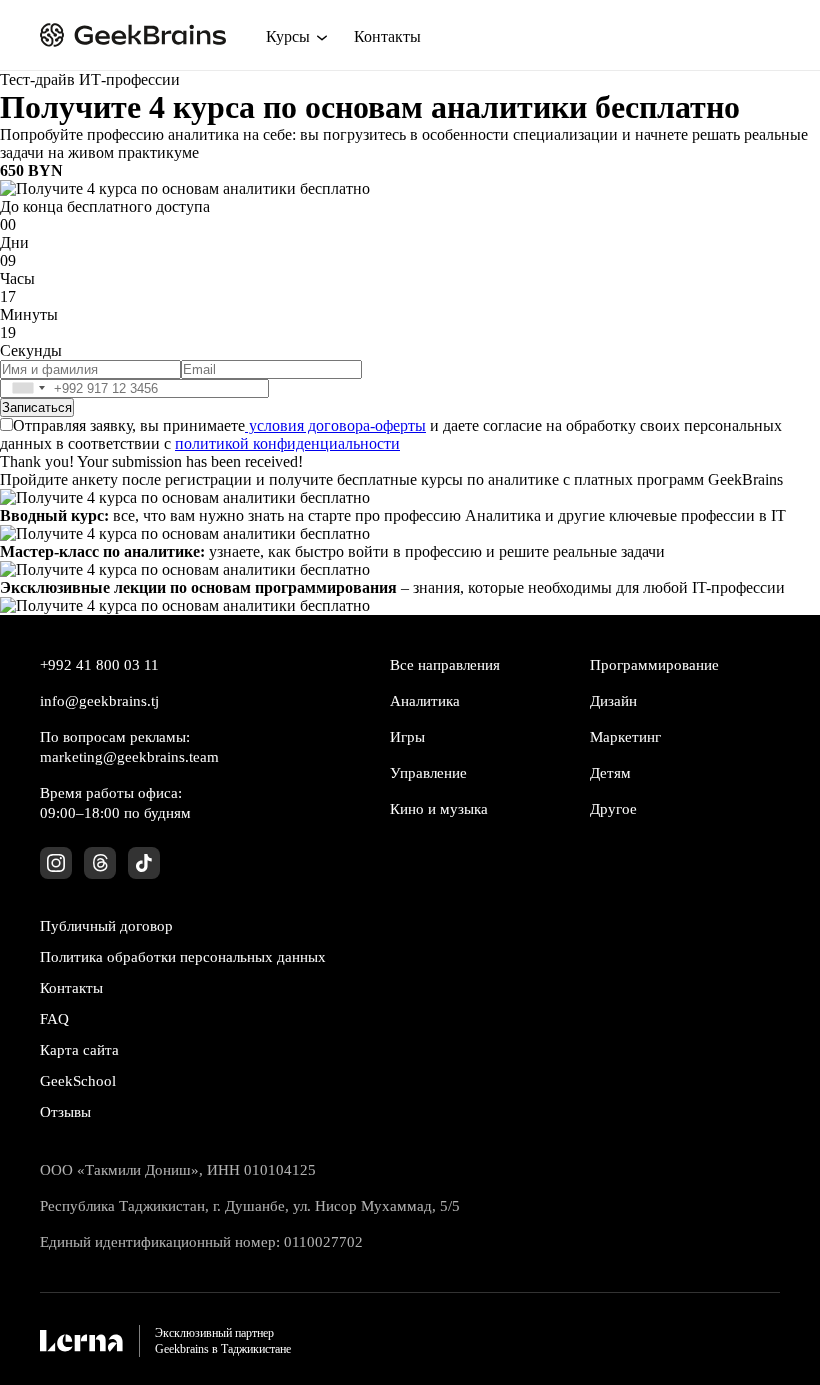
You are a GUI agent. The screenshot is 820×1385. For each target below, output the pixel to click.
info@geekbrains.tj (99, 701)
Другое (613, 809)
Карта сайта (79, 1050)
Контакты (387, 36)
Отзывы (65, 1112)
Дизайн (613, 701)
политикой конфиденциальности (287, 443)
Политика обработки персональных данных (183, 957)
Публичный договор (106, 926)
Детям (610, 773)
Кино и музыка (439, 809)
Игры (407, 737)
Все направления (445, 665)
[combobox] (27, 388)
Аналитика (425, 701)
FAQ (54, 1019)
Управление (428, 773)
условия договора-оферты (335, 425)
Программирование (654, 665)
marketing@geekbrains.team (129, 757)
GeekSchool (78, 1081)
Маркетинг (625, 737)
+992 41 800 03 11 (99, 665)
